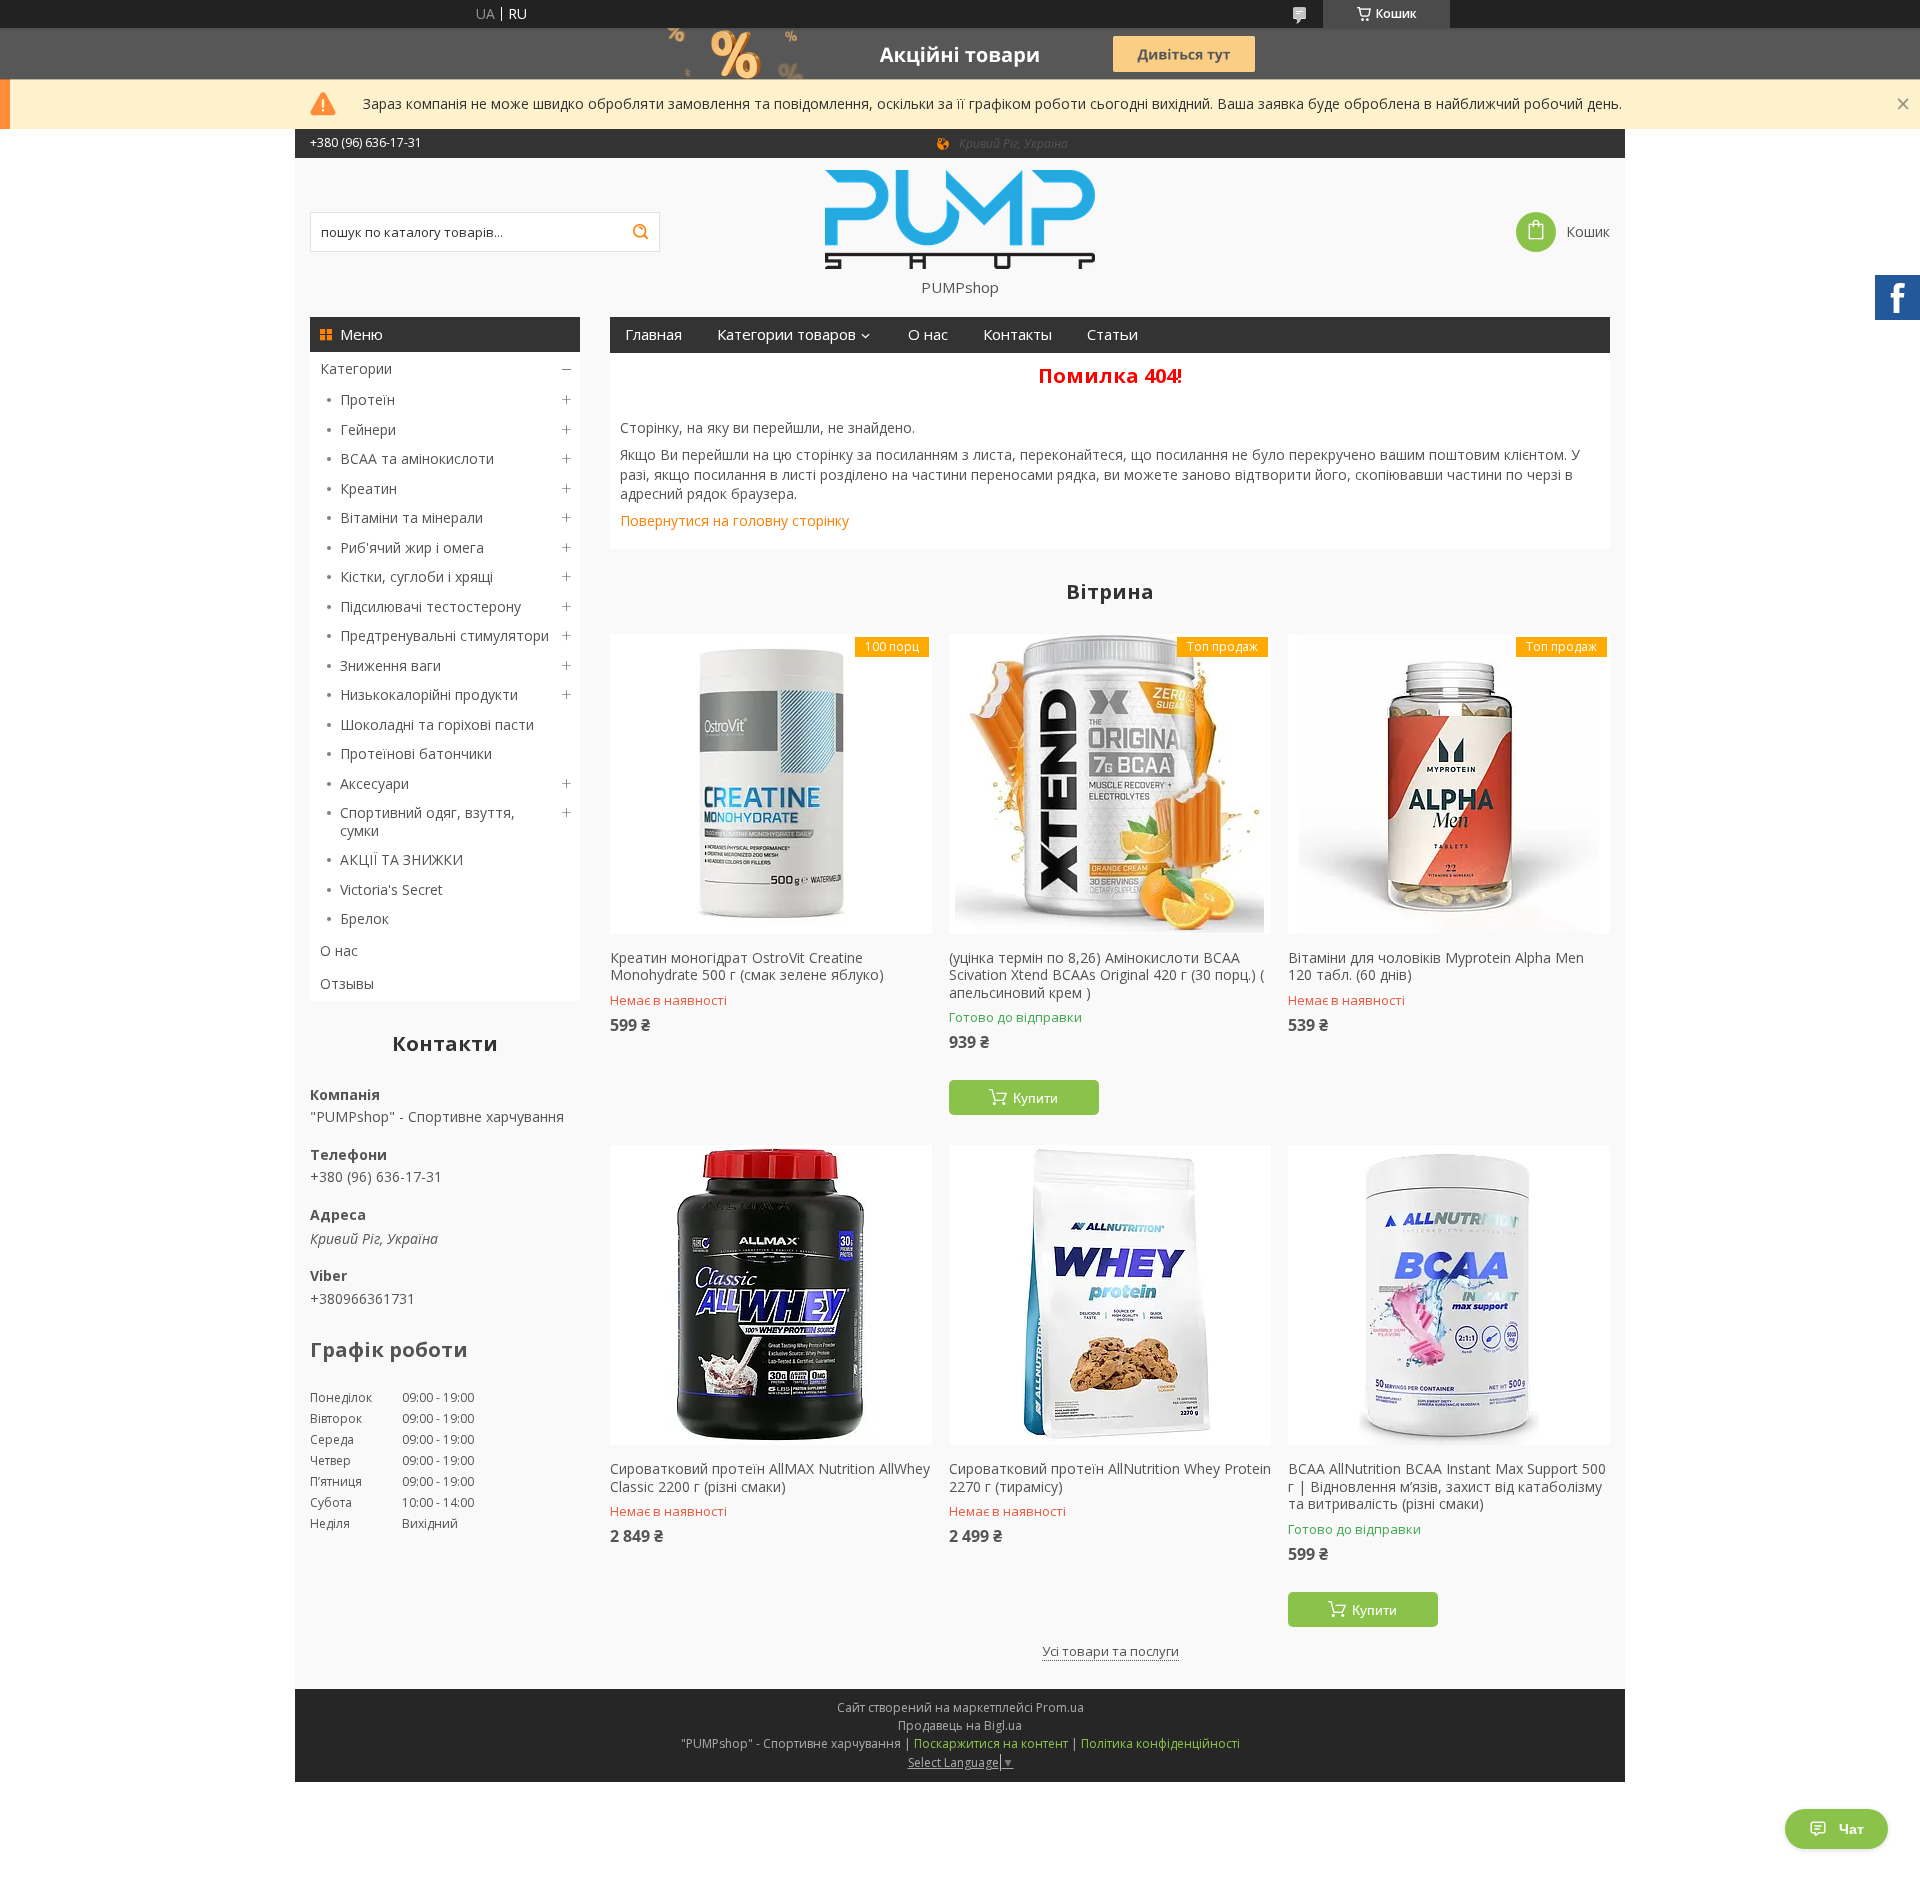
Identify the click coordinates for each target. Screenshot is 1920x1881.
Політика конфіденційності (1160, 1743)
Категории (356, 368)
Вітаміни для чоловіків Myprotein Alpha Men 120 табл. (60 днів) (1436, 966)
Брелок (364, 918)
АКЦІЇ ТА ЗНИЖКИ (401, 859)
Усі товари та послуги (1110, 1651)
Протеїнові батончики (416, 753)
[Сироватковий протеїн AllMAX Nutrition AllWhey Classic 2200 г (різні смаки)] (771, 1295)
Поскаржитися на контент (991, 1743)
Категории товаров (786, 334)
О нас (339, 950)
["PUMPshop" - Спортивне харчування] (960, 218)
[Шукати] (640, 232)
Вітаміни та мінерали (411, 517)
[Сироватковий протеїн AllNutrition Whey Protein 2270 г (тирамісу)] (1110, 1295)
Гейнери (368, 429)
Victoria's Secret (391, 889)
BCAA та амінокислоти (417, 458)
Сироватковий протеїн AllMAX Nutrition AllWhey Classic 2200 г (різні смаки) (770, 1477)
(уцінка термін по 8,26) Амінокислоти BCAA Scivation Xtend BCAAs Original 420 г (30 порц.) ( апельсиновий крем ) (1106, 975)
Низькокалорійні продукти (429, 694)
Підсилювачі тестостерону (430, 606)
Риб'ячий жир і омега (412, 547)
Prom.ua (1060, 1707)
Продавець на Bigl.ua (960, 1725)
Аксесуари (374, 783)
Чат (1851, 1829)
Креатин (368, 488)
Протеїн (367, 399)
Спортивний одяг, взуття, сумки (427, 821)
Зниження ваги (390, 665)
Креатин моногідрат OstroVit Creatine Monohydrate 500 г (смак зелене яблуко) (747, 966)
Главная (653, 334)
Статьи (1112, 334)
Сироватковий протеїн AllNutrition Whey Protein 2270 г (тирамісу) (1110, 1477)
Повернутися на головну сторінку (734, 520)
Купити (1035, 1098)
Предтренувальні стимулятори (444, 635)
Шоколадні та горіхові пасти (437, 724)
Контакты (1017, 334)
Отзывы (347, 983)
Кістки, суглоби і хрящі (416, 576)
